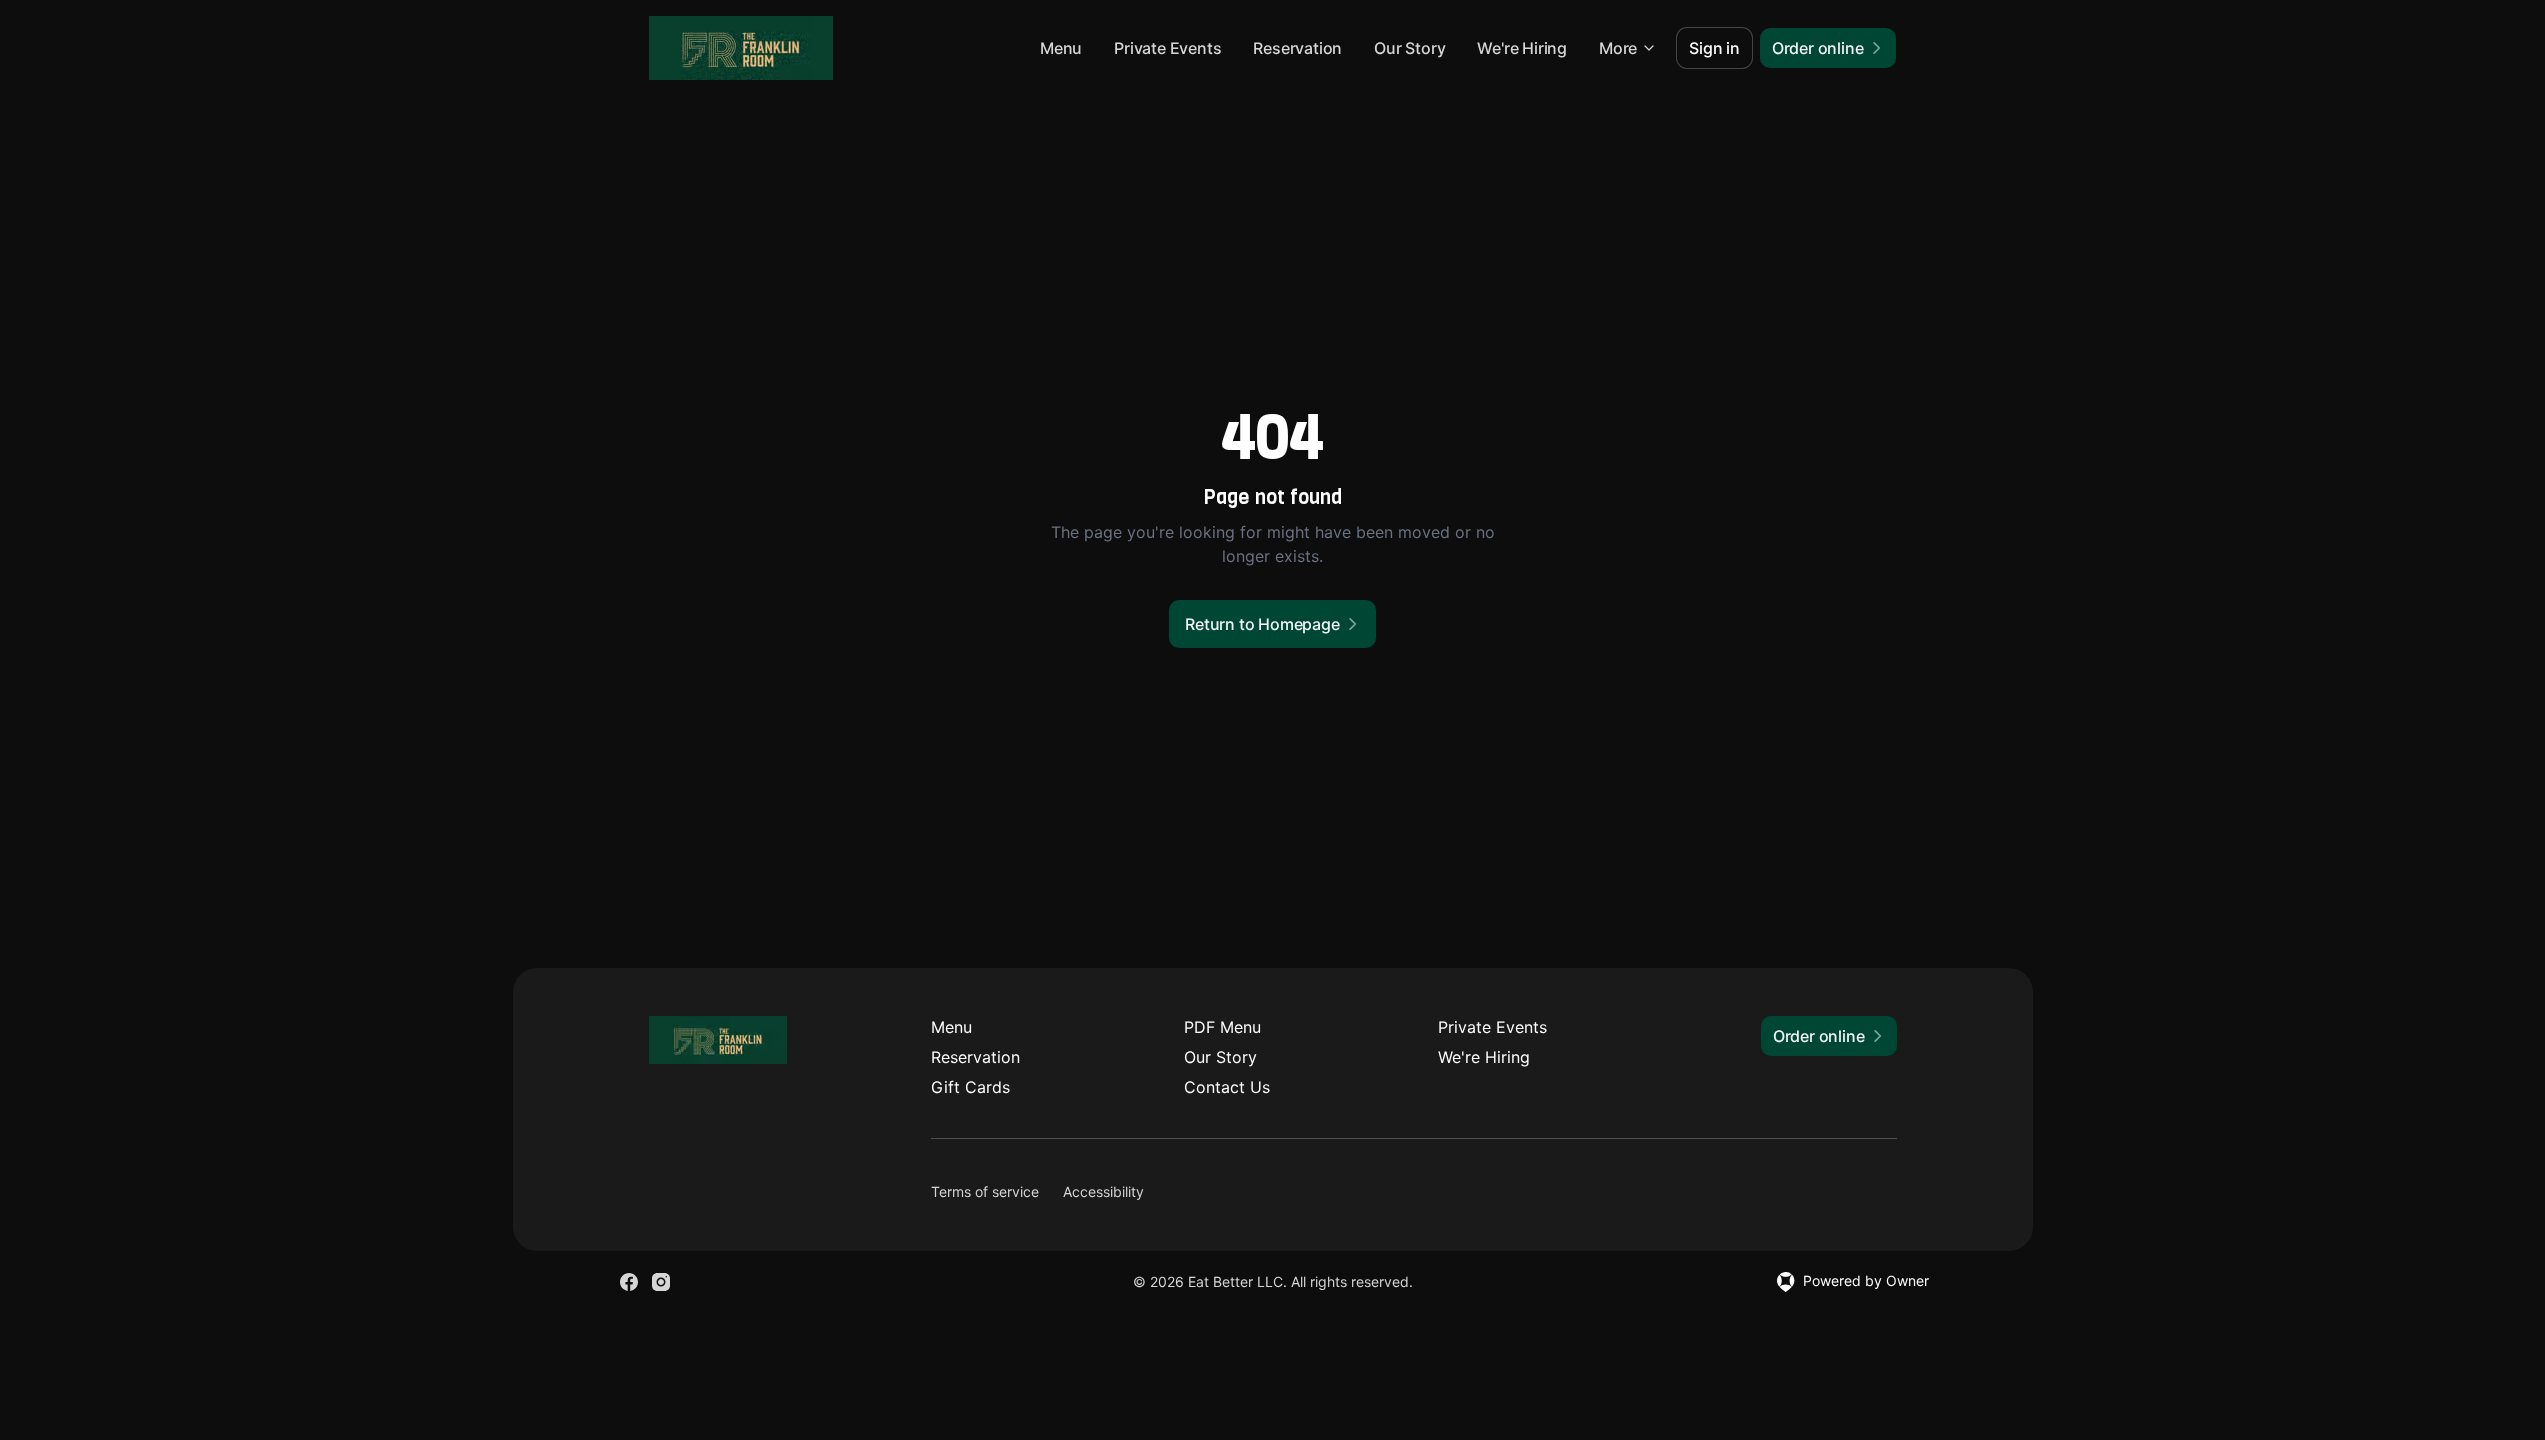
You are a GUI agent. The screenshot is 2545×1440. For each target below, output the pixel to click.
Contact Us (1227, 1087)
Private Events (1167, 48)
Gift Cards (970, 1087)
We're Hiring (1522, 48)
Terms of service (985, 1191)
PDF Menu (1222, 1027)
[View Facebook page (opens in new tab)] (629, 1282)
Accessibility (1103, 1191)
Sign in (1714, 48)
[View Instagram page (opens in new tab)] (661, 1282)
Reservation (1297, 48)
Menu (1061, 48)
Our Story (1409, 48)
